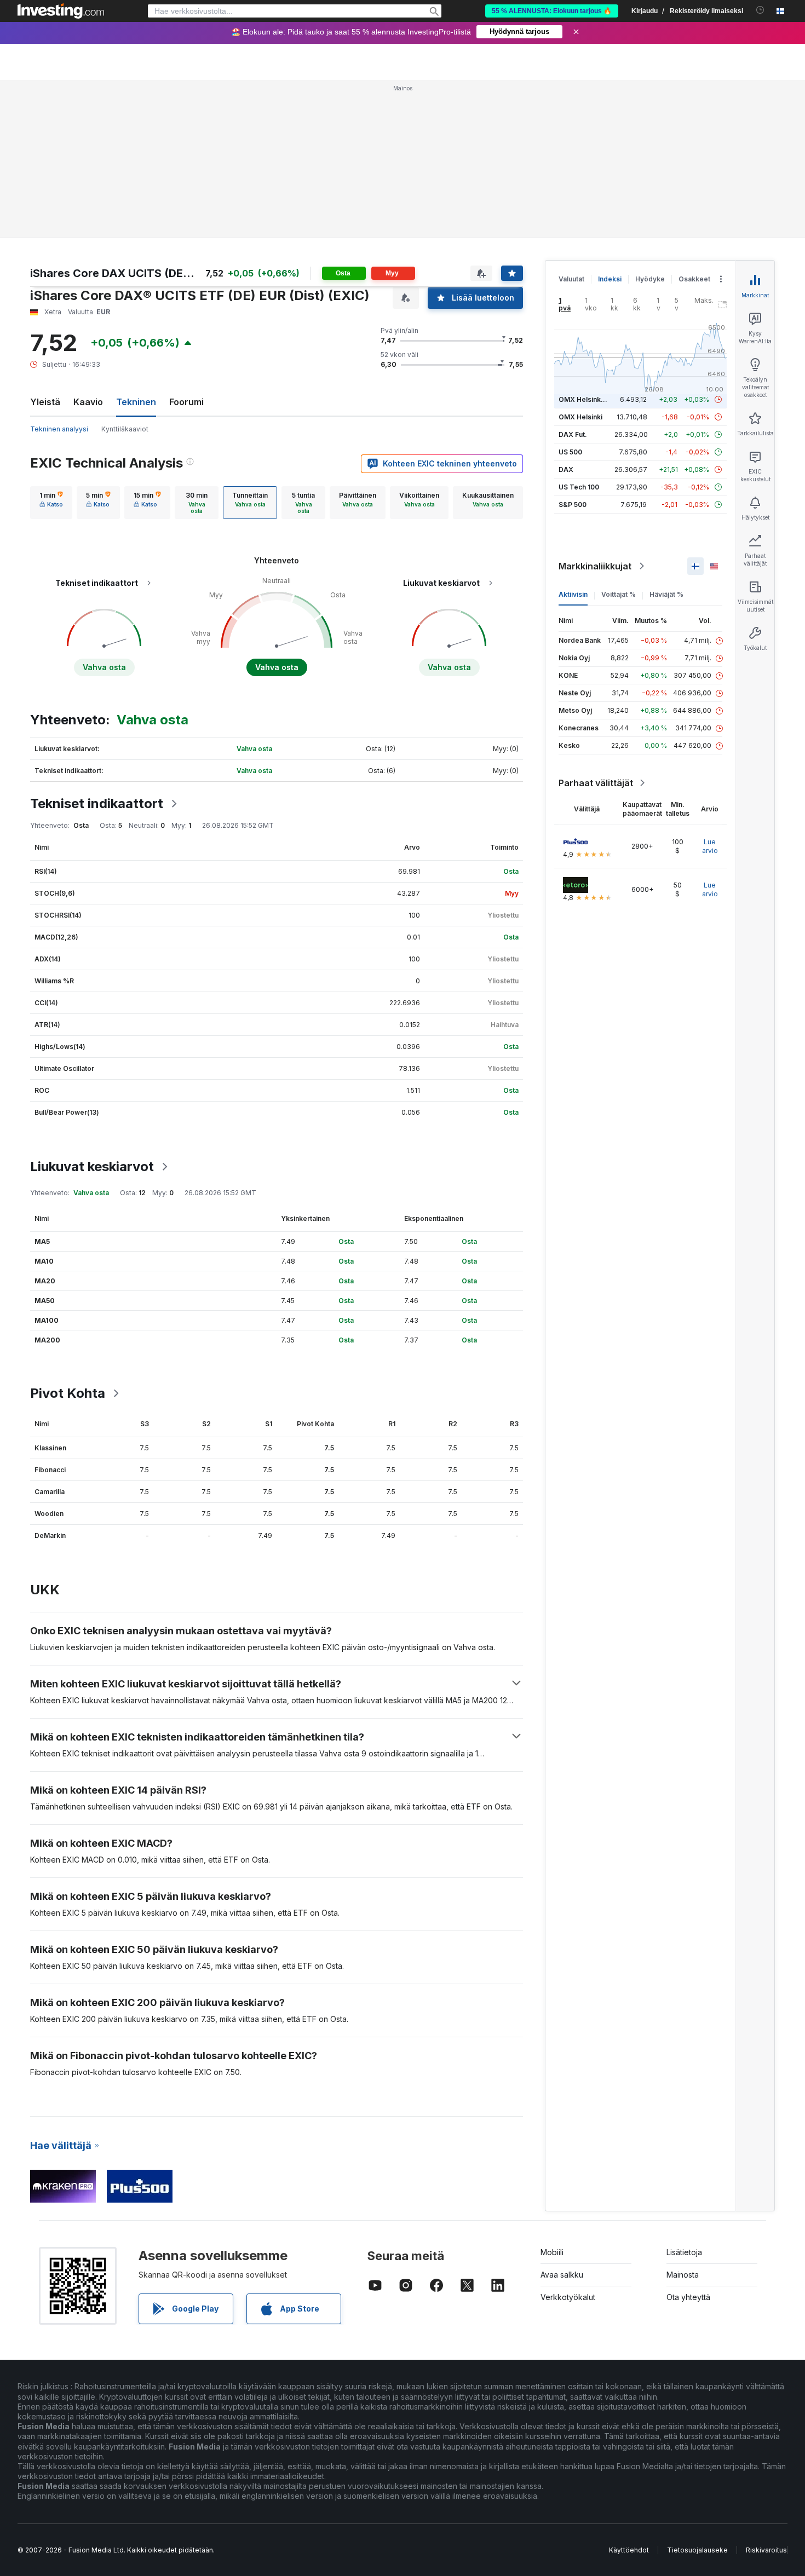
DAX (566, 469)
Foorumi (186, 402)
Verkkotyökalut (568, 2297)
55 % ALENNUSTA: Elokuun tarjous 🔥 (552, 11)
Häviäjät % (666, 594)
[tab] (51, 503)
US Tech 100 (579, 487)
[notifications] (760, 10)
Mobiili (552, 2252)
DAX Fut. (573, 434)
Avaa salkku (562, 2275)
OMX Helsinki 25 (585, 399)
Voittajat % (619, 594)
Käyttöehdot (629, 2550)
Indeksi (610, 279)
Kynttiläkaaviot (125, 429)
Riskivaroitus (766, 2550)
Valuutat (571, 279)
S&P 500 (573, 505)
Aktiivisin (573, 594)
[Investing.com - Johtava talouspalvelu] (61, 11)
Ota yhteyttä (688, 2297)
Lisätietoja (684, 2252)
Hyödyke (650, 279)
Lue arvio (710, 846)
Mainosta (683, 2275)
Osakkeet (694, 279)
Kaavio (88, 402)
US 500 (570, 452)
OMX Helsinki (580, 417)
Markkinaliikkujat (595, 566)
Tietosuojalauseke (697, 2550)
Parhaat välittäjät (596, 783)
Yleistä (45, 402)
